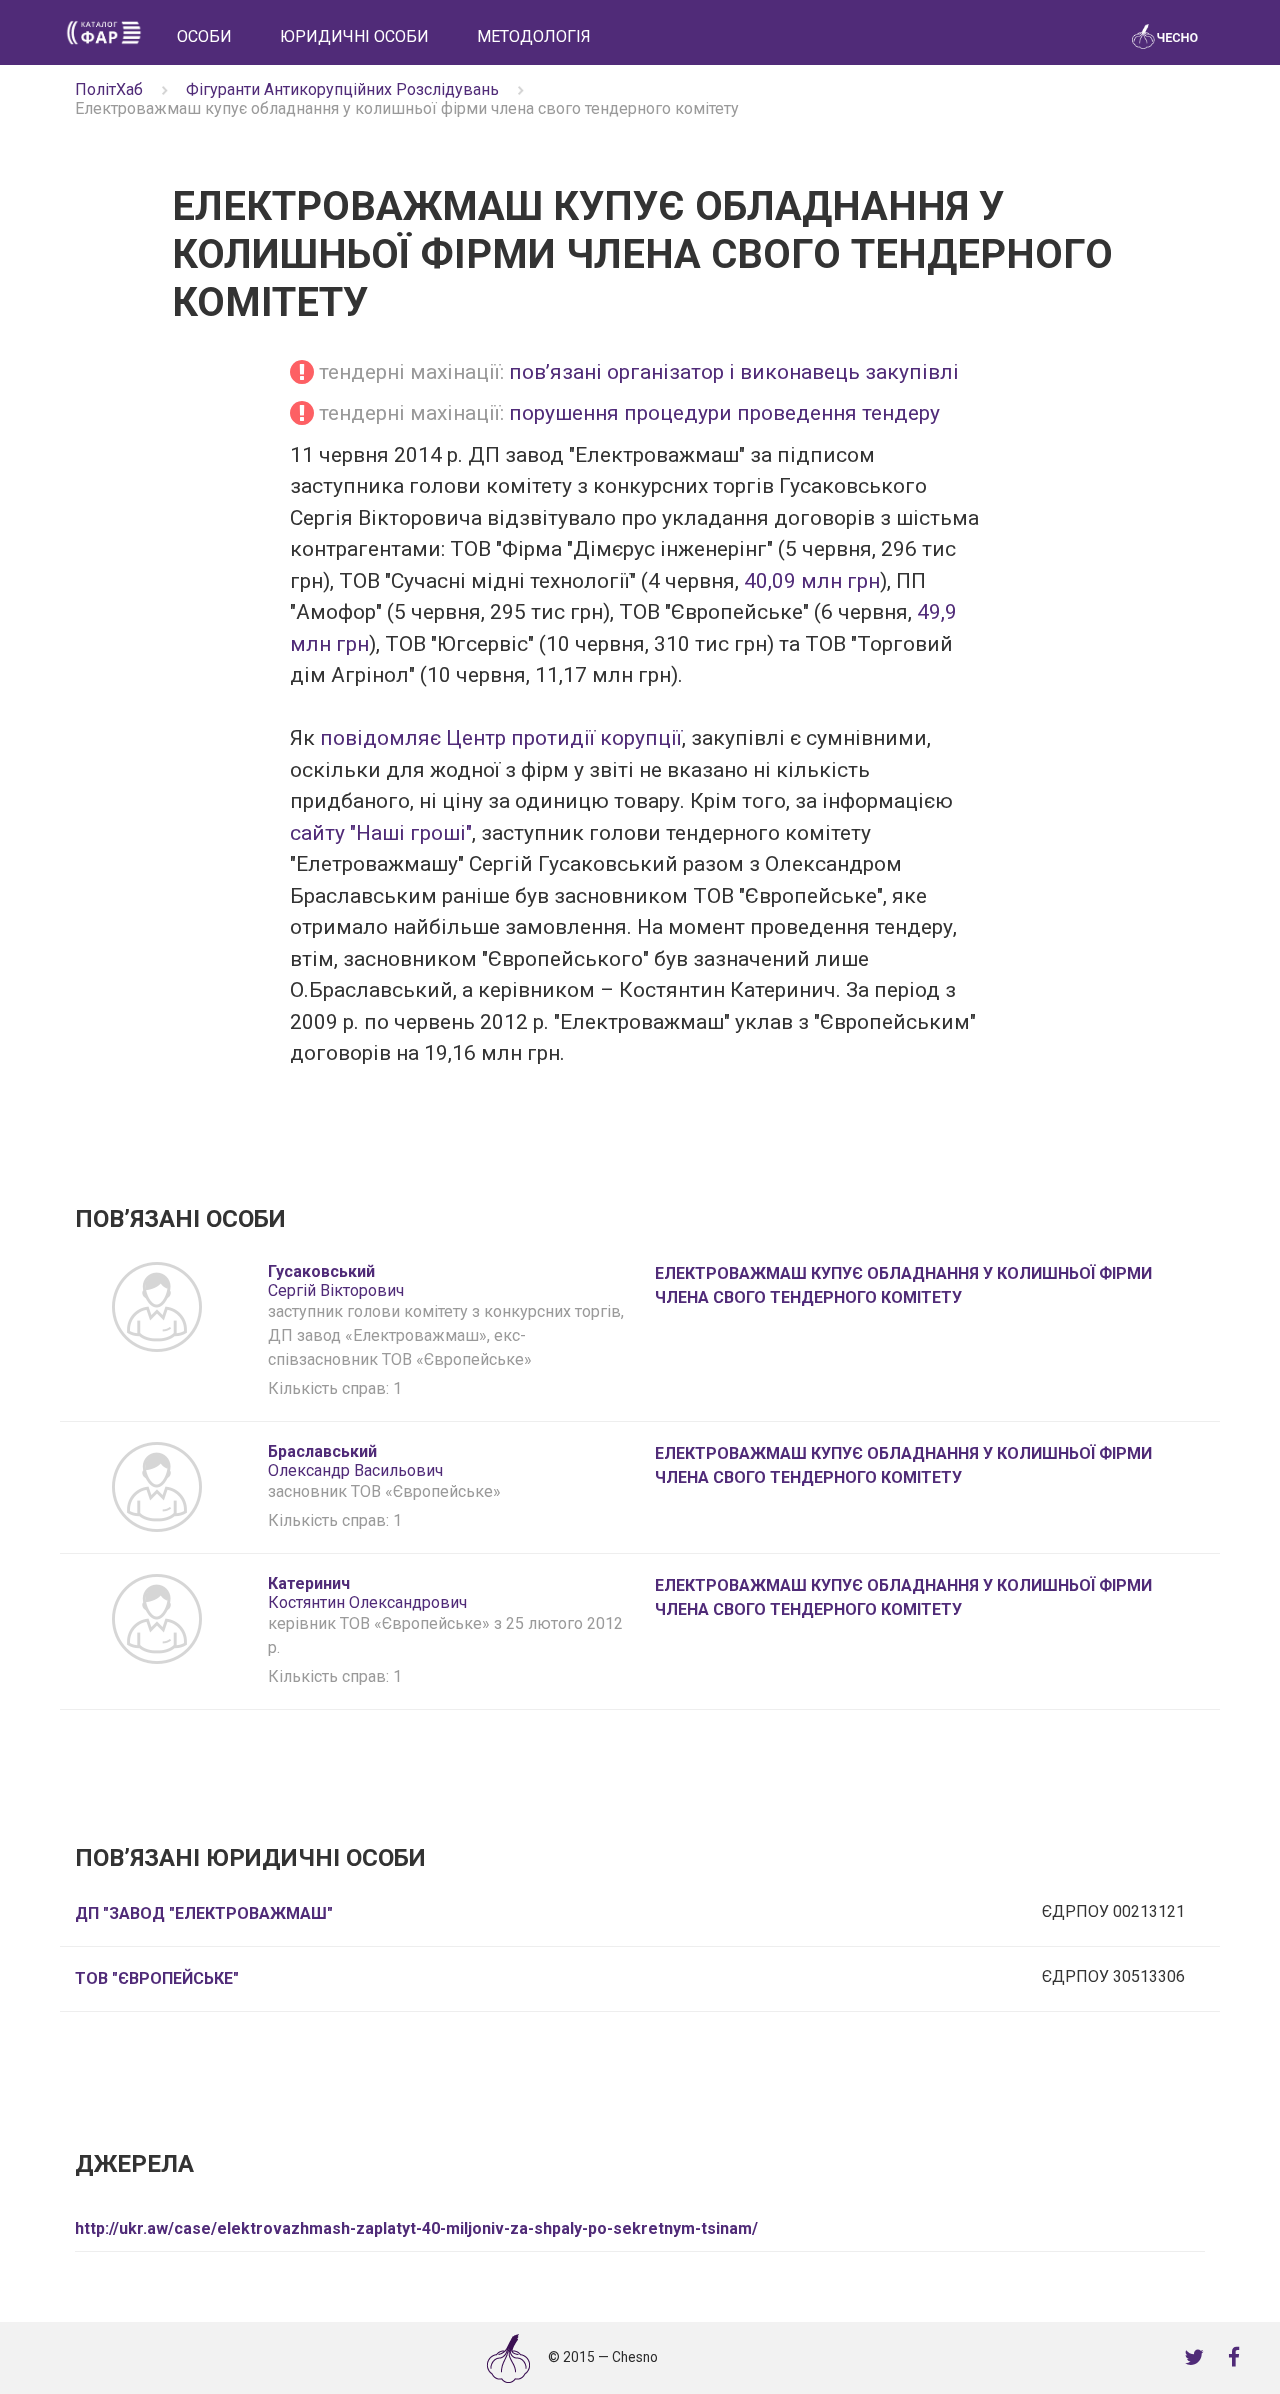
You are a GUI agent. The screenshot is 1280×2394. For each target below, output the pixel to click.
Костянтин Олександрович (367, 1593)
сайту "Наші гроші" (381, 833)
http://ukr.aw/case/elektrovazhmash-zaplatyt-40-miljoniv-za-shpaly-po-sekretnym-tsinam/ (416, 2228)
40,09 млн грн (812, 581)
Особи (204, 36)
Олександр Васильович (355, 1461)
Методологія (534, 36)
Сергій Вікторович (336, 1281)
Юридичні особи (354, 36)
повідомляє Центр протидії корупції (501, 738)
